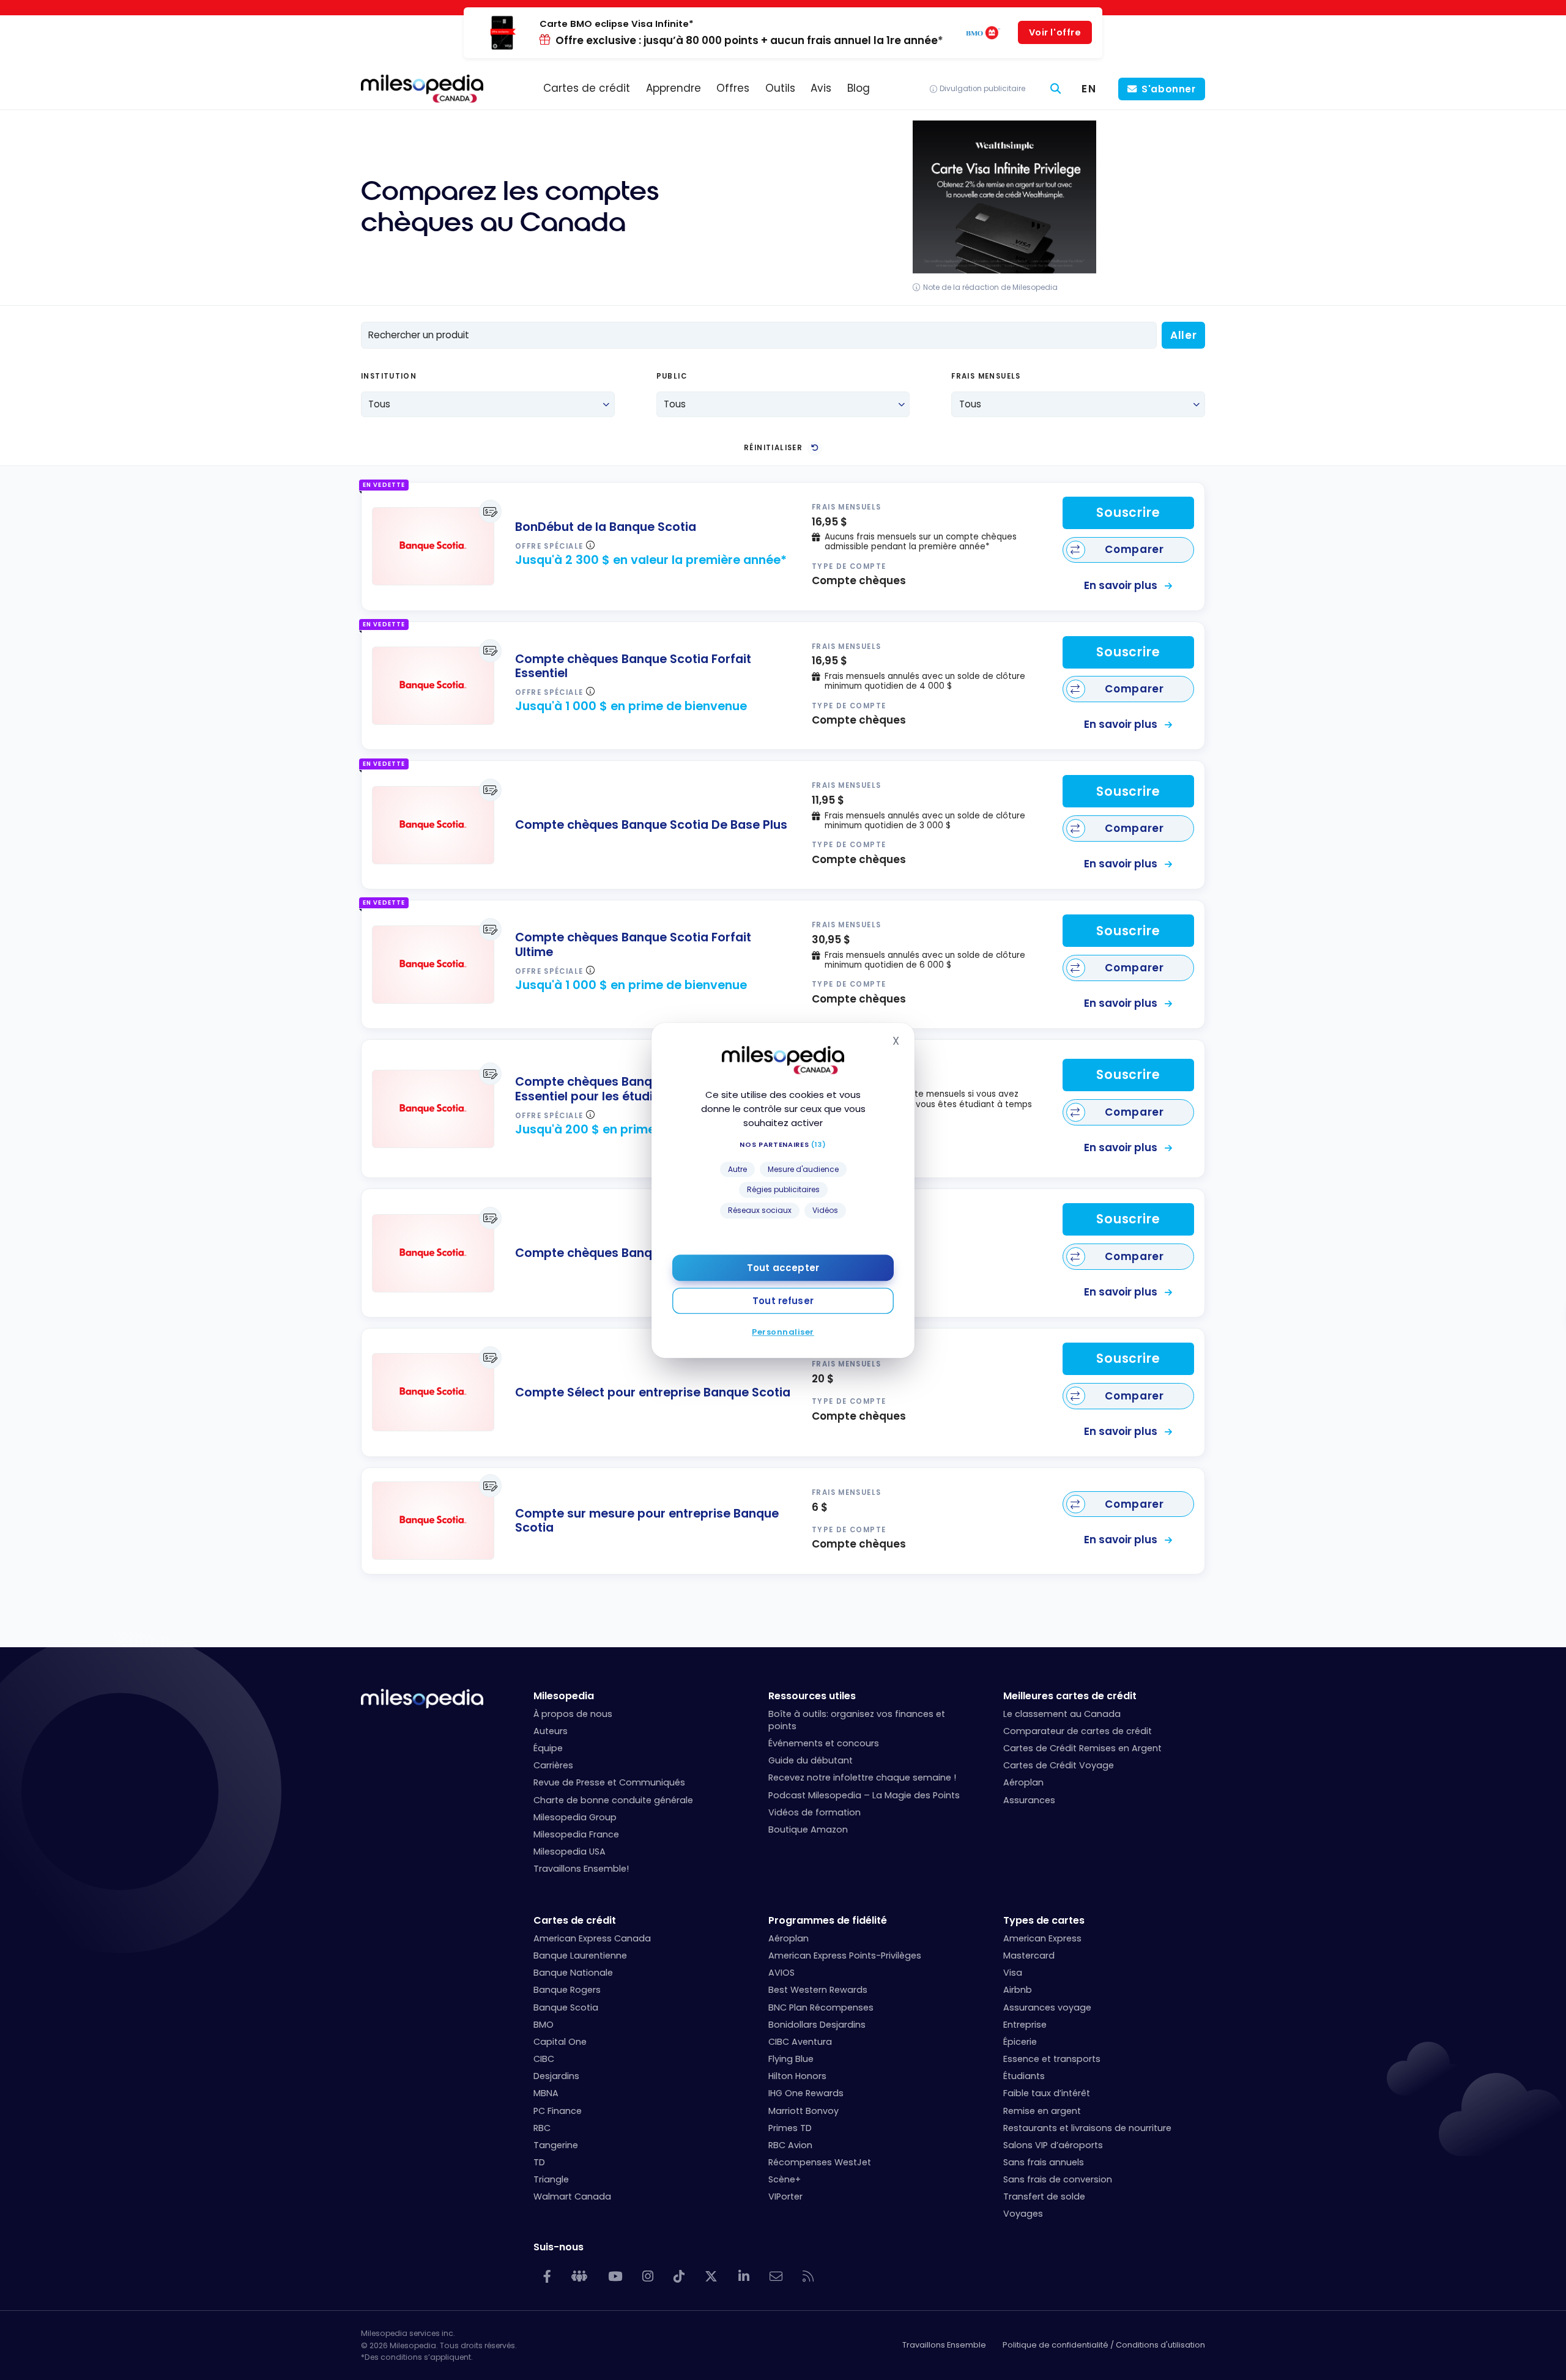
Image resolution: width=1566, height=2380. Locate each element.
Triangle (551, 2179)
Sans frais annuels (1044, 2162)
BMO (544, 2025)
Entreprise (1025, 2025)
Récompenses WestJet (820, 2162)
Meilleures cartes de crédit (1070, 1696)
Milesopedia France (576, 1834)
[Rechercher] (1056, 89)
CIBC (544, 2059)
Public (672, 377)
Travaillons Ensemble (944, 2345)
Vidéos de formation (815, 1812)
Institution (389, 377)
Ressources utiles (812, 1696)
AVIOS (781, 1973)
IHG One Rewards (806, 2093)
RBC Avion (790, 2145)
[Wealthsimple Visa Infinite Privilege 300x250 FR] (1004, 270)
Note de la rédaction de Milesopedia (990, 287)
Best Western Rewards (818, 1990)
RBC (542, 2128)
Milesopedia (564, 1696)
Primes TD (790, 2128)
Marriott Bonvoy (803, 2111)
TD (539, 2162)
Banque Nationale (573, 1973)
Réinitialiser (773, 448)
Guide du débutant (811, 1760)
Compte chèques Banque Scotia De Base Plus (651, 825)
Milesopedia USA (570, 1852)
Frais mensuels (986, 377)
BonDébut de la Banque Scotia (606, 527)
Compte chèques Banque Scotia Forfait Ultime (633, 945)
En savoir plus (1122, 585)
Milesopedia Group (575, 1817)
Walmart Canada (572, 2196)
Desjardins (556, 2076)
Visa (1013, 1973)
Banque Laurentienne (580, 1956)
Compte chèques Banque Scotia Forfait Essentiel (633, 666)
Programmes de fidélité (828, 1920)
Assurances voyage (1047, 2007)
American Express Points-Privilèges (845, 1956)
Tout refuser (783, 1300)
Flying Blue (791, 2059)
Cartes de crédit (575, 1920)
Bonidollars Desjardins (817, 2025)
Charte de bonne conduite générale (613, 1800)
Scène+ (785, 2179)
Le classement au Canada (1062, 1714)
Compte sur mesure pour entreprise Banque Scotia (647, 1521)
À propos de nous (573, 1714)
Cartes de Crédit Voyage (1059, 1765)
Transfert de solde (1044, 2196)
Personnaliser (783, 1331)
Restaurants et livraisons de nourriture (1087, 2128)
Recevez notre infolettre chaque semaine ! (862, 1778)
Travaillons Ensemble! (581, 1869)
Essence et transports (1052, 2059)
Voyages (1023, 2214)
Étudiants (1024, 2076)
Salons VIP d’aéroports (1053, 2145)
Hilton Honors (797, 2076)
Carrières (553, 1765)
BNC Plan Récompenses (821, 2007)
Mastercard (1029, 1956)
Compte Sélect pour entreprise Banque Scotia (653, 1392)
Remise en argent (1042, 2111)
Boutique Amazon (808, 1829)
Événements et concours (824, 1743)
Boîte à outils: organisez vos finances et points (857, 1720)
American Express (1042, 1938)
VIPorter (785, 2196)
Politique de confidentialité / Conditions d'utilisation (1104, 2345)
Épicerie (1020, 2042)
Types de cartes (1044, 1920)
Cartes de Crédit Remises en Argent (1082, 1748)
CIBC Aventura (800, 2042)
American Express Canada (592, 1938)
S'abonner (1169, 89)
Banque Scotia (566, 2007)
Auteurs (551, 1731)
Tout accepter (783, 1267)
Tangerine (556, 2145)
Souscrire (1128, 513)
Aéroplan (1023, 1782)
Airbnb (1018, 1990)
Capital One (560, 2042)
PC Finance (558, 2111)
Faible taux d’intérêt (1047, 2093)
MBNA (546, 2093)
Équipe (548, 1748)
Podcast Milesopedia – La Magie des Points (864, 1795)
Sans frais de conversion (1058, 2179)
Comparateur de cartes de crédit (1078, 1731)
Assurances (1029, 1800)
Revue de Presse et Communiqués (609, 1782)
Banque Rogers (567, 1990)
